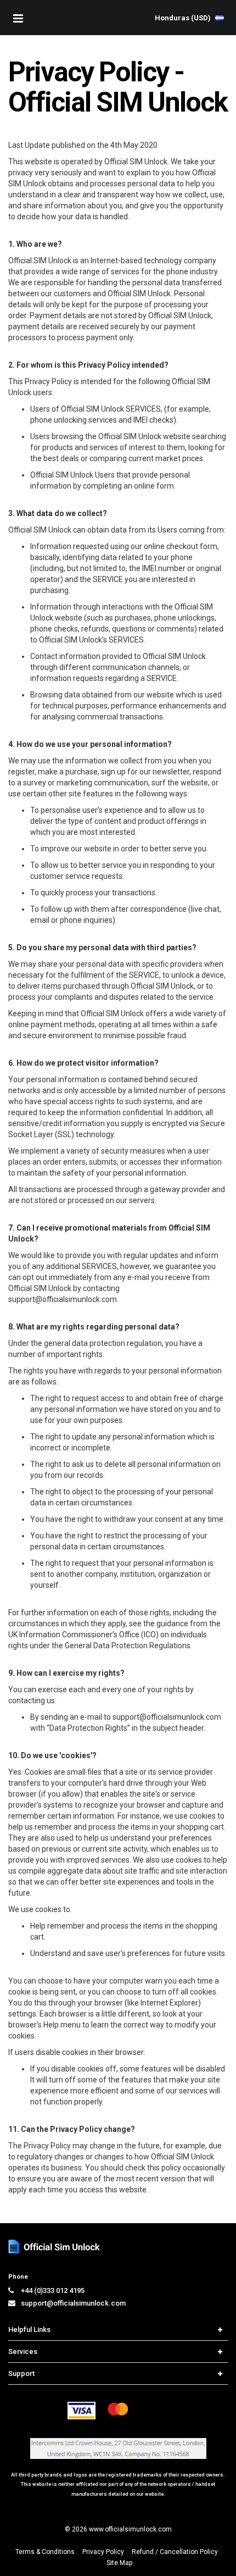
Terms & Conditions (45, 2552)
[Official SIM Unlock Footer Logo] (55, 2247)
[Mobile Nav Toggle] (18, 18)
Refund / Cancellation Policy (175, 2552)
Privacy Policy (103, 2552)
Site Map (119, 2563)
